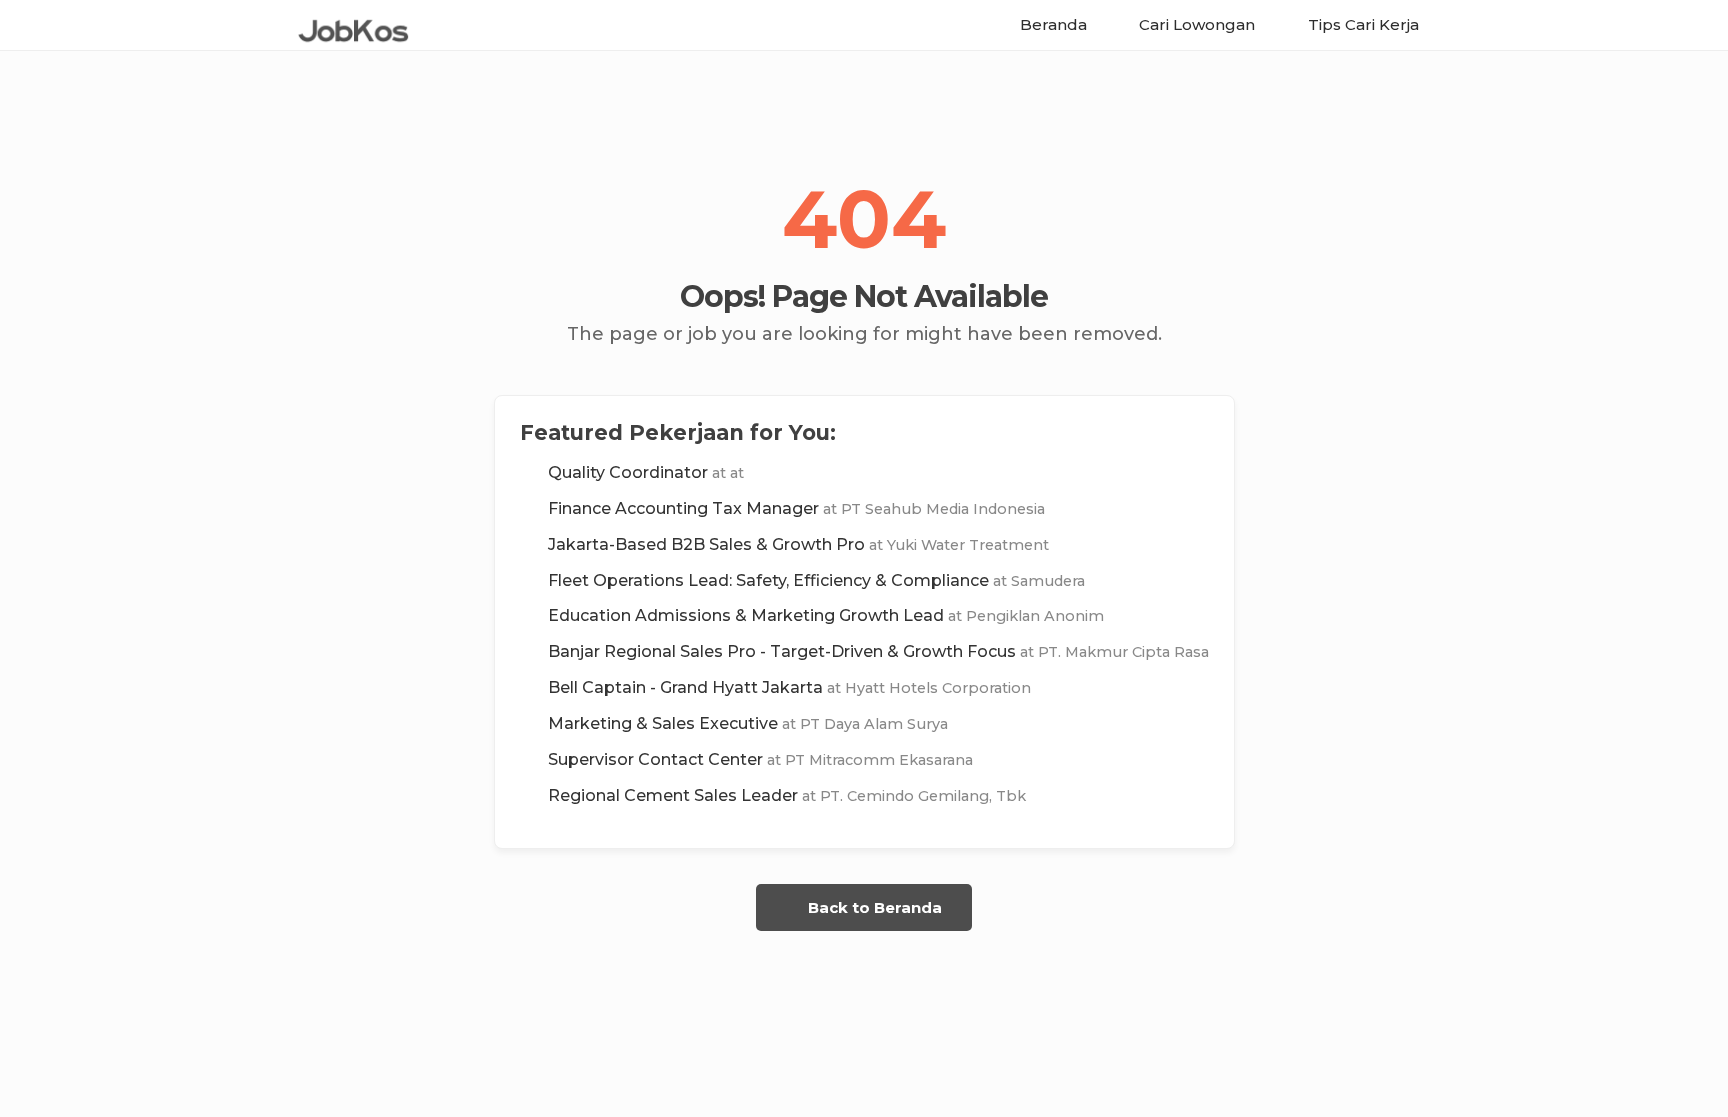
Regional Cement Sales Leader (787, 795)
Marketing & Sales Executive (748, 723)
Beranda (1051, 24)
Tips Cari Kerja (1361, 24)
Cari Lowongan (1195, 24)
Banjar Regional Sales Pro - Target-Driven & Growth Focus (878, 651)
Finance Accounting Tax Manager (796, 508)
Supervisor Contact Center (760, 759)
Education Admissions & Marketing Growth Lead (826, 615)
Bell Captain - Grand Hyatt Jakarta (789, 687)
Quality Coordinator (646, 472)
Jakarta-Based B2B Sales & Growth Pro (798, 544)
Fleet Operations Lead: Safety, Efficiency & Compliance (816, 580)
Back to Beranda (873, 907)
